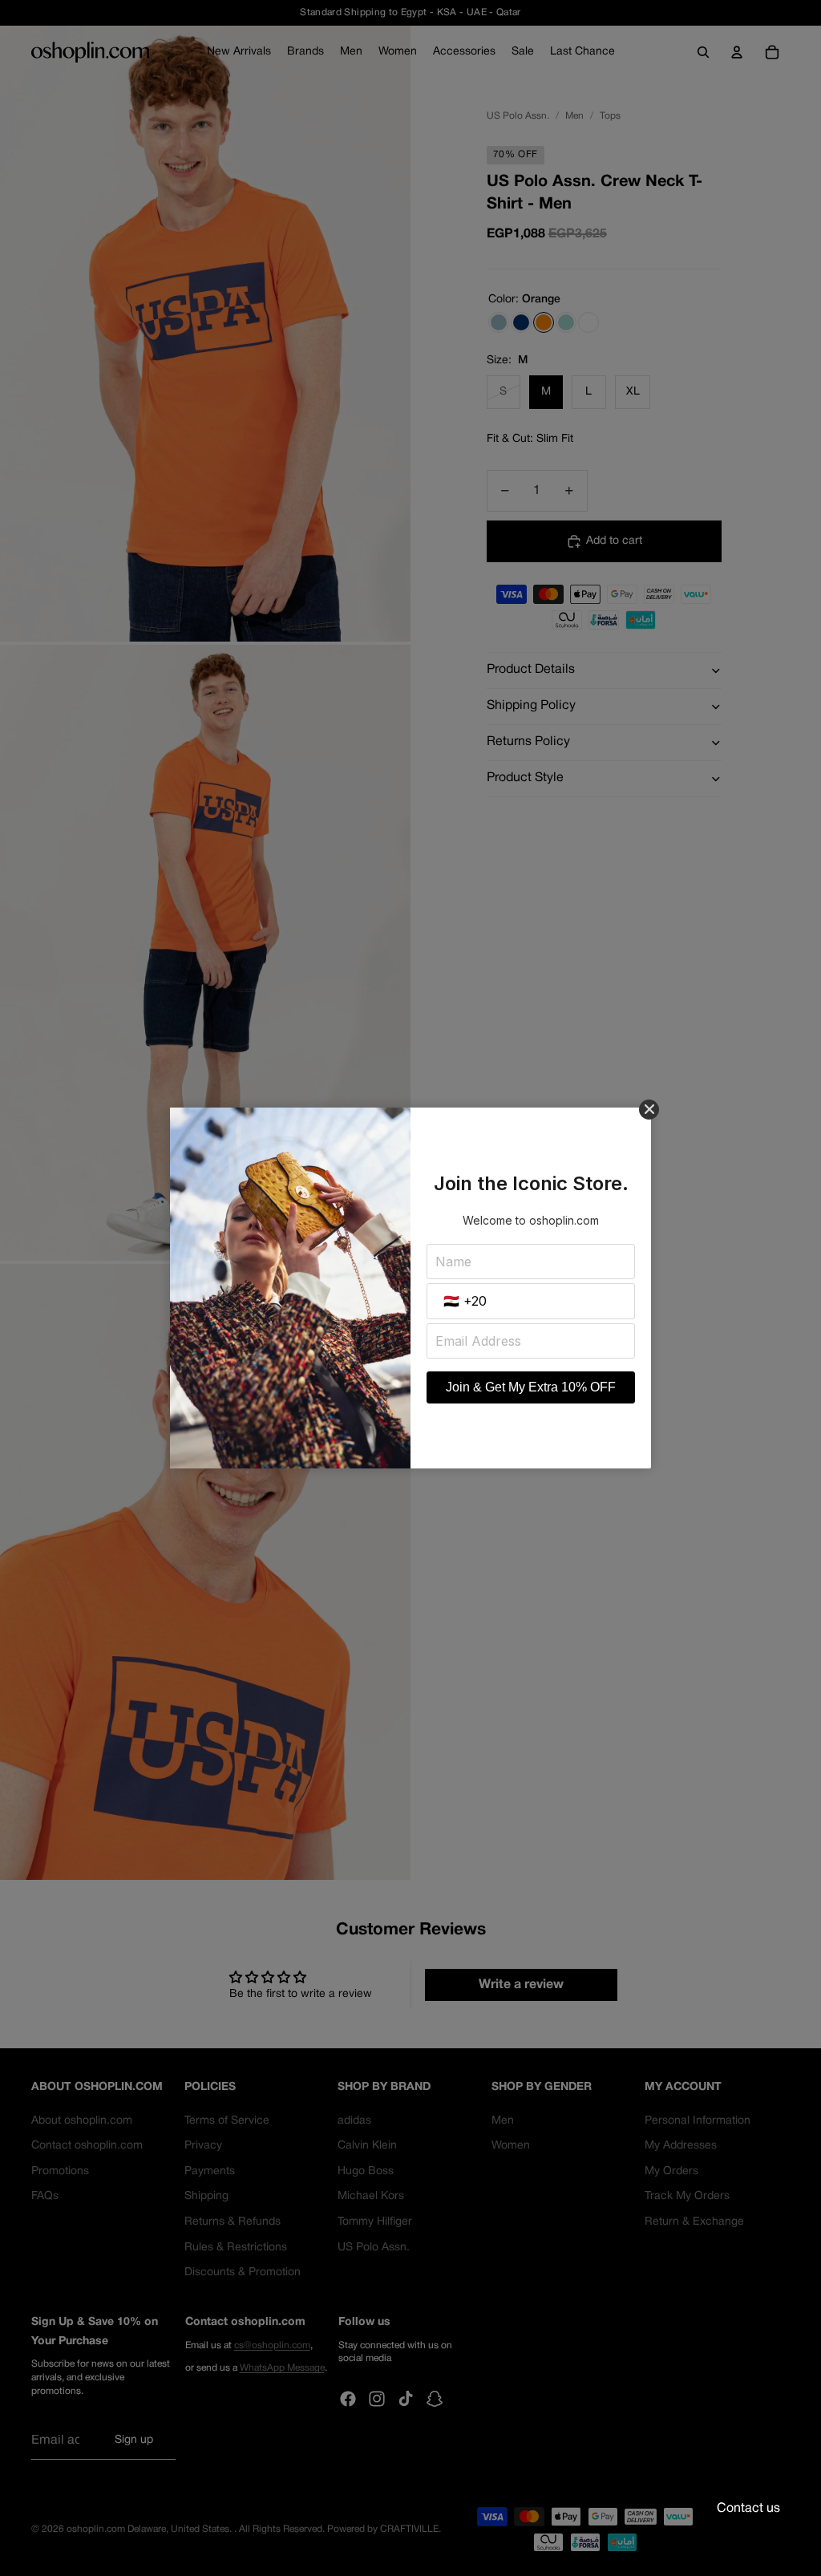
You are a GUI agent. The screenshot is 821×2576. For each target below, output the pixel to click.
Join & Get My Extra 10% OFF (531, 1387)
